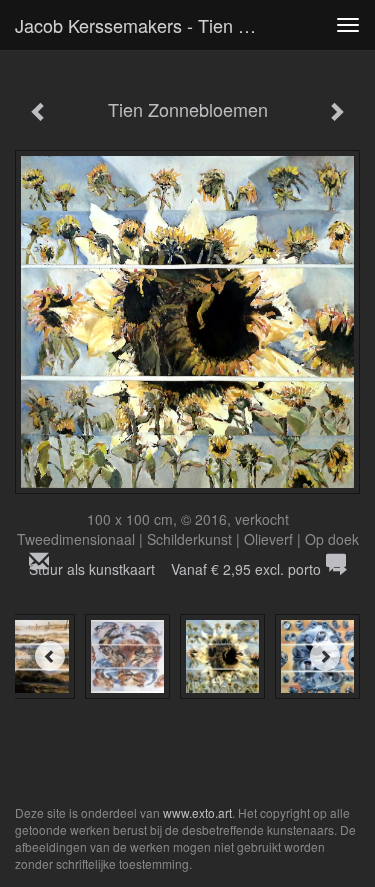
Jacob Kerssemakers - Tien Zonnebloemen (143, 25)
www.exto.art (197, 812)
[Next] (325, 656)
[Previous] (50, 656)
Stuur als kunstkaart (175, 569)
